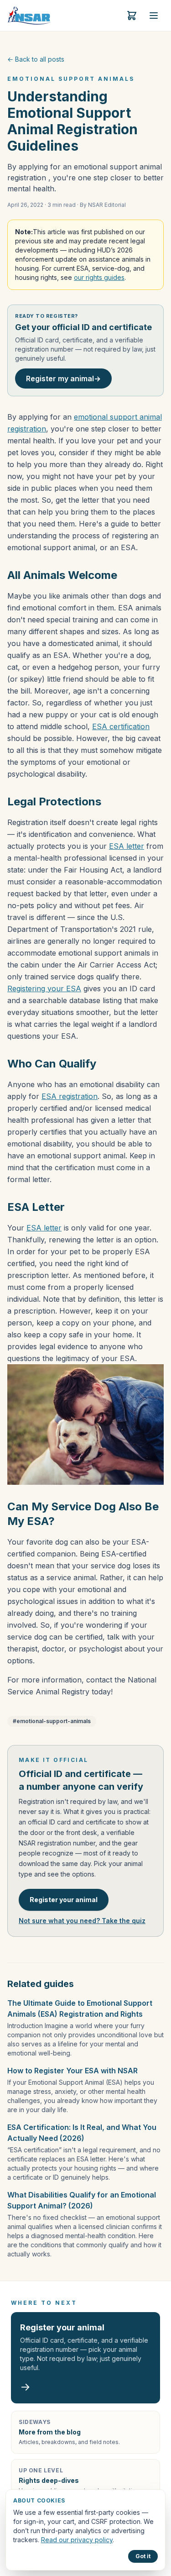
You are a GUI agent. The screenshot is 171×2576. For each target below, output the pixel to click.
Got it (143, 2556)
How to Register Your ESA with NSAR (73, 2071)
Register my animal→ (63, 379)
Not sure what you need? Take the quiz (82, 1921)
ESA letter (127, 846)
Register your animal (64, 1900)
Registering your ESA (44, 988)
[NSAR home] (29, 16)
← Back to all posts (36, 59)
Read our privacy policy (77, 2540)
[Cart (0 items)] (132, 16)
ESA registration (70, 1096)
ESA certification (121, 726)
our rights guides (99, 277)
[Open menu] (154, 16)
